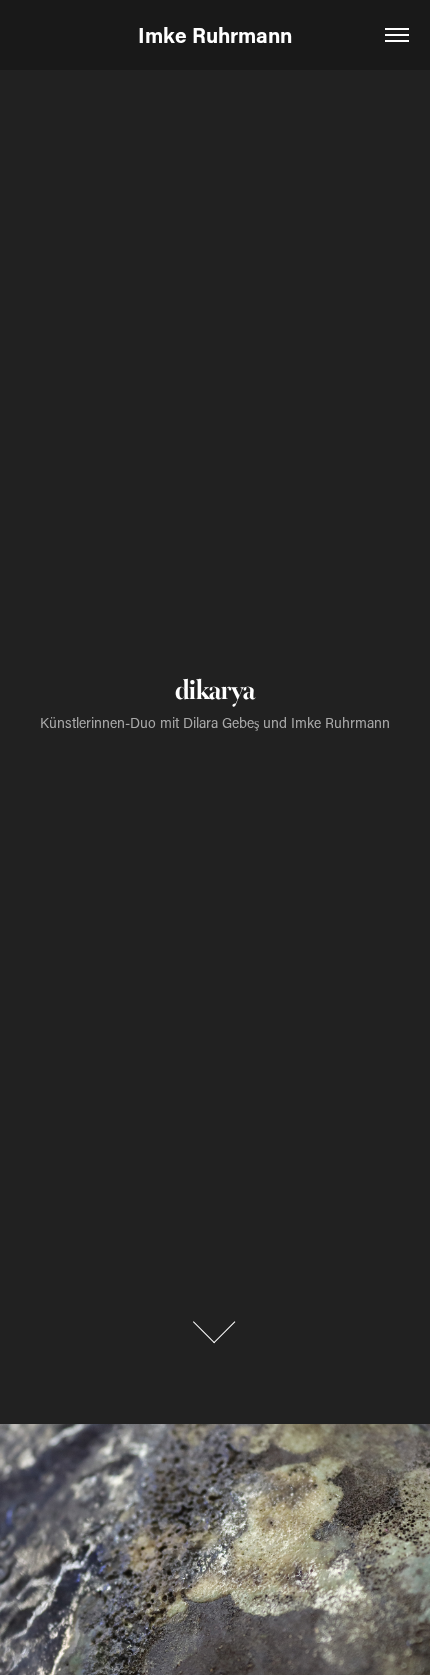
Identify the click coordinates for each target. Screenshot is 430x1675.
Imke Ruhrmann (215, 35)
